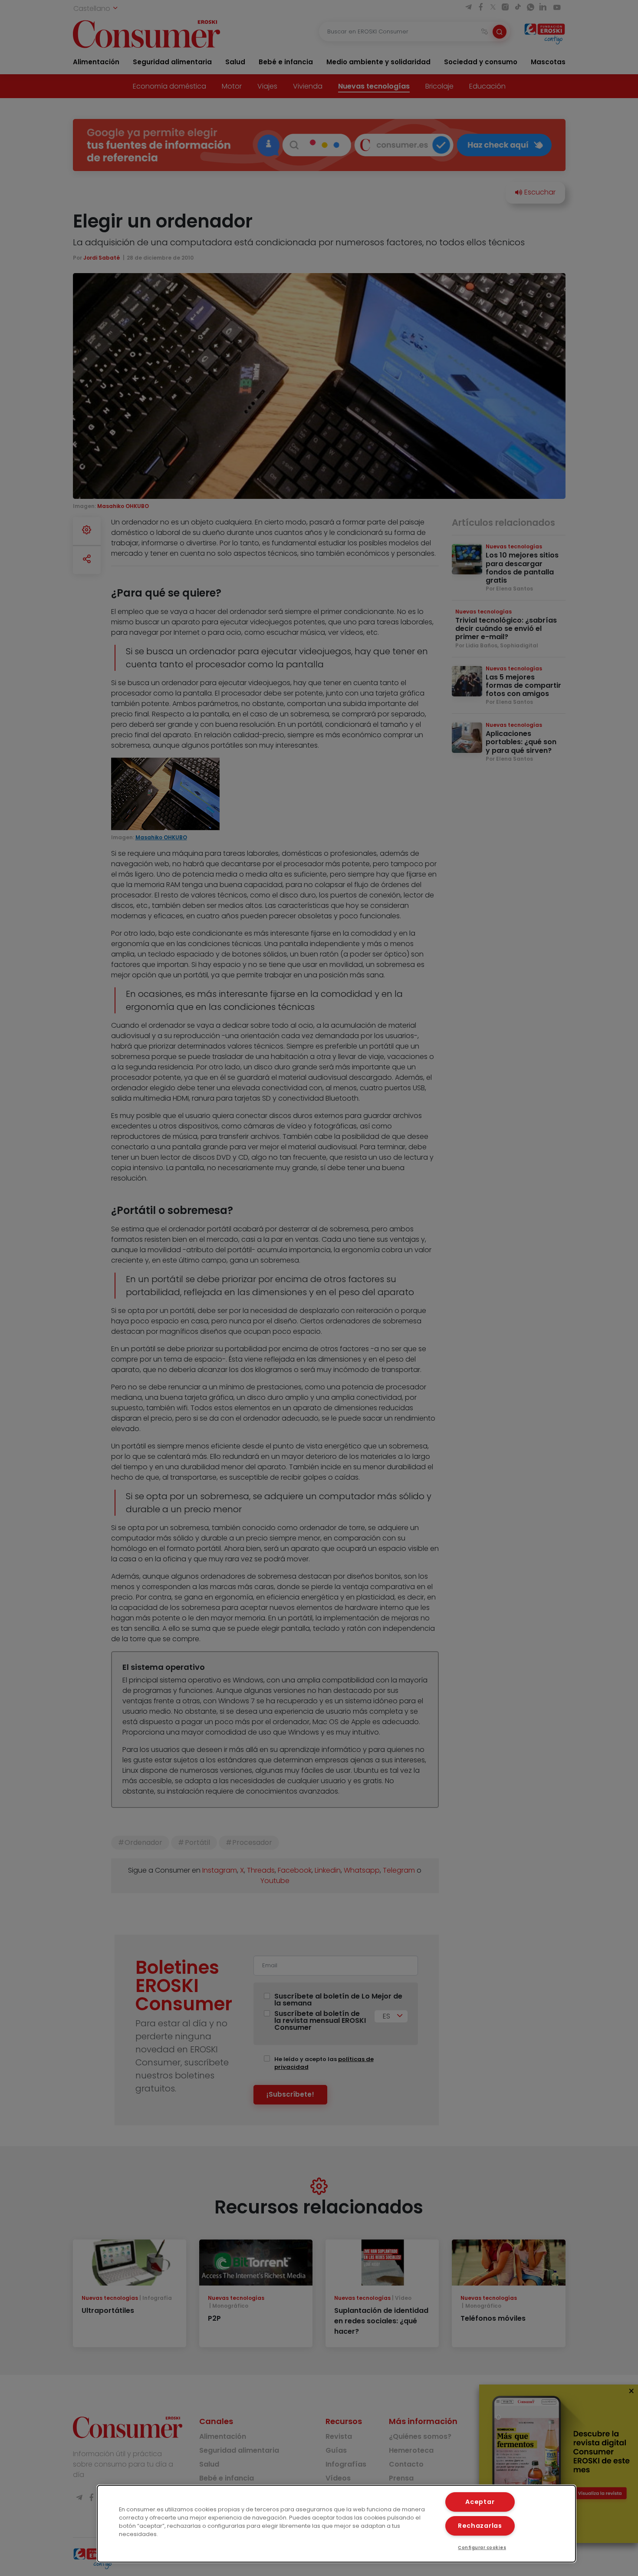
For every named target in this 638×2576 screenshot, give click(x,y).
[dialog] (337, 2524)
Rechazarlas (480, 2526)
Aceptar (480, 2502)
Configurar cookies (482, 2548)
